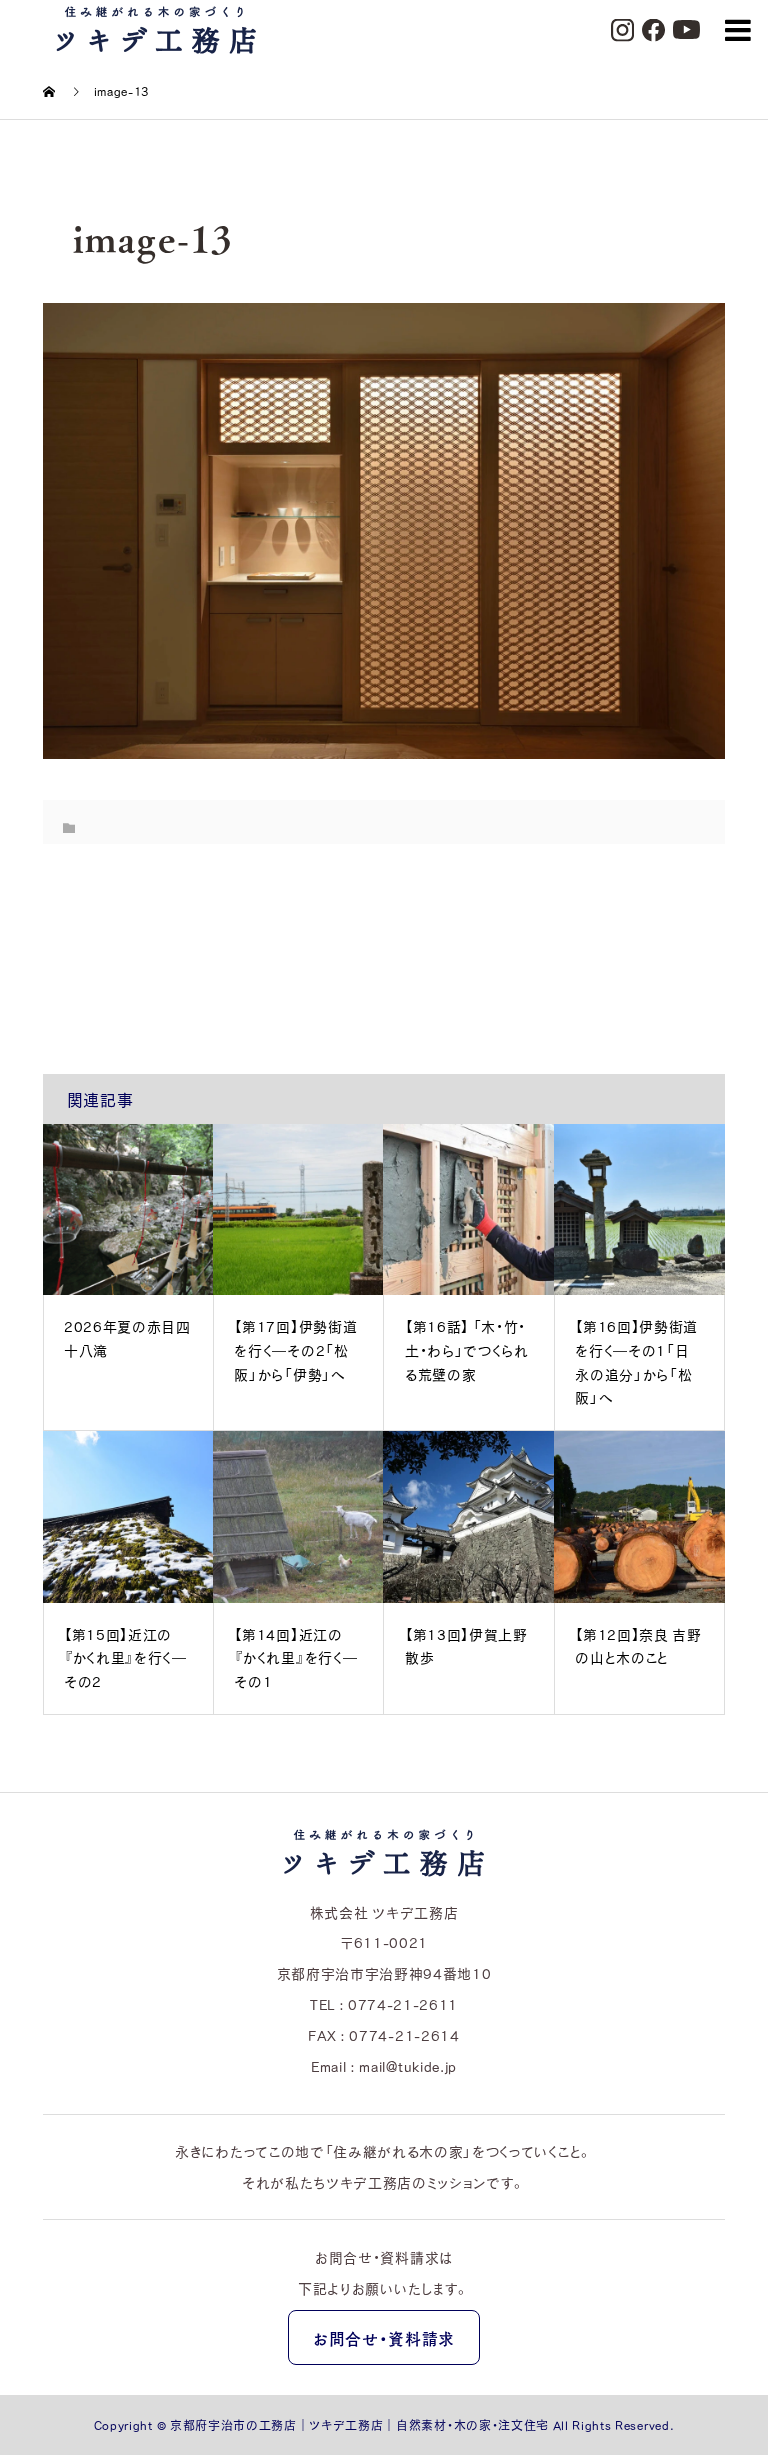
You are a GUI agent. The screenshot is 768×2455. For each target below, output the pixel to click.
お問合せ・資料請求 (384, 2338)
